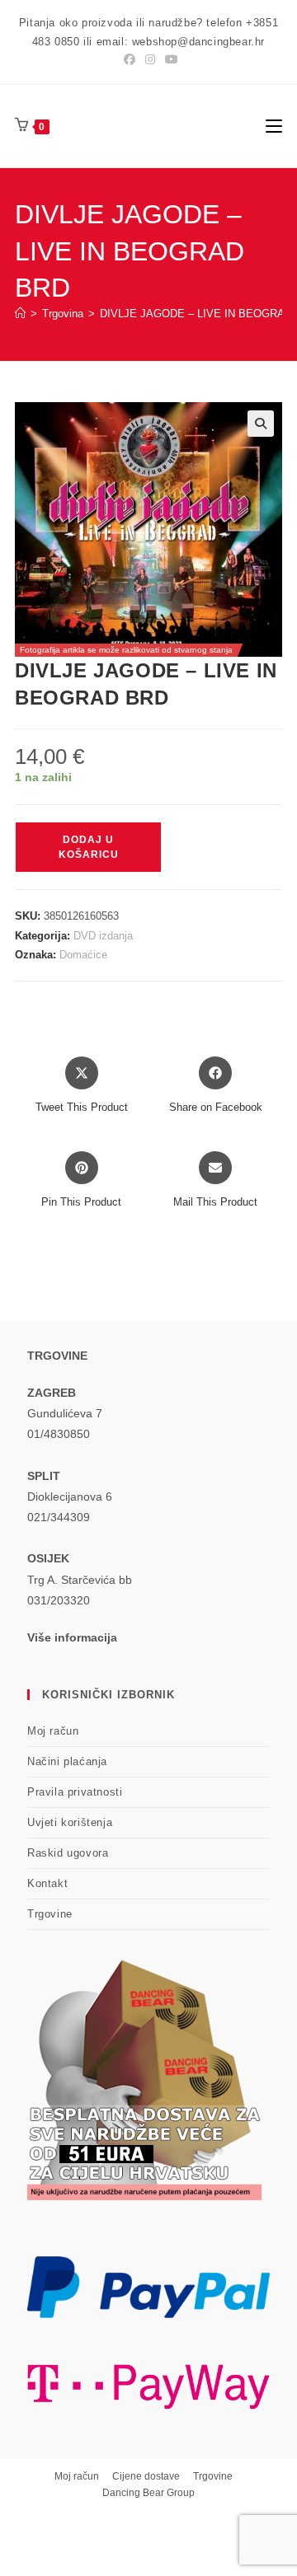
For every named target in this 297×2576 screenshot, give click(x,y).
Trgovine (50, 1914)
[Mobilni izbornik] (274, 126)
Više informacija (72, 1637)
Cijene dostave (146, 2476)
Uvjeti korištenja (70, 1822)
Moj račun (53, 1731)
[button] (261, 424)
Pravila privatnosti (75, 1792)
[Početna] (20, 314)
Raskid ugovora (68, 1853)
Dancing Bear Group (148, 2493)
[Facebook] (130, 59)
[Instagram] (150, 59)
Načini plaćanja (67, 1761)
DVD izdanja (103, 936)
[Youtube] (169, 59)
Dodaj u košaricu (89, 847)
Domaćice (83, 955)
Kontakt (47, 1883)
